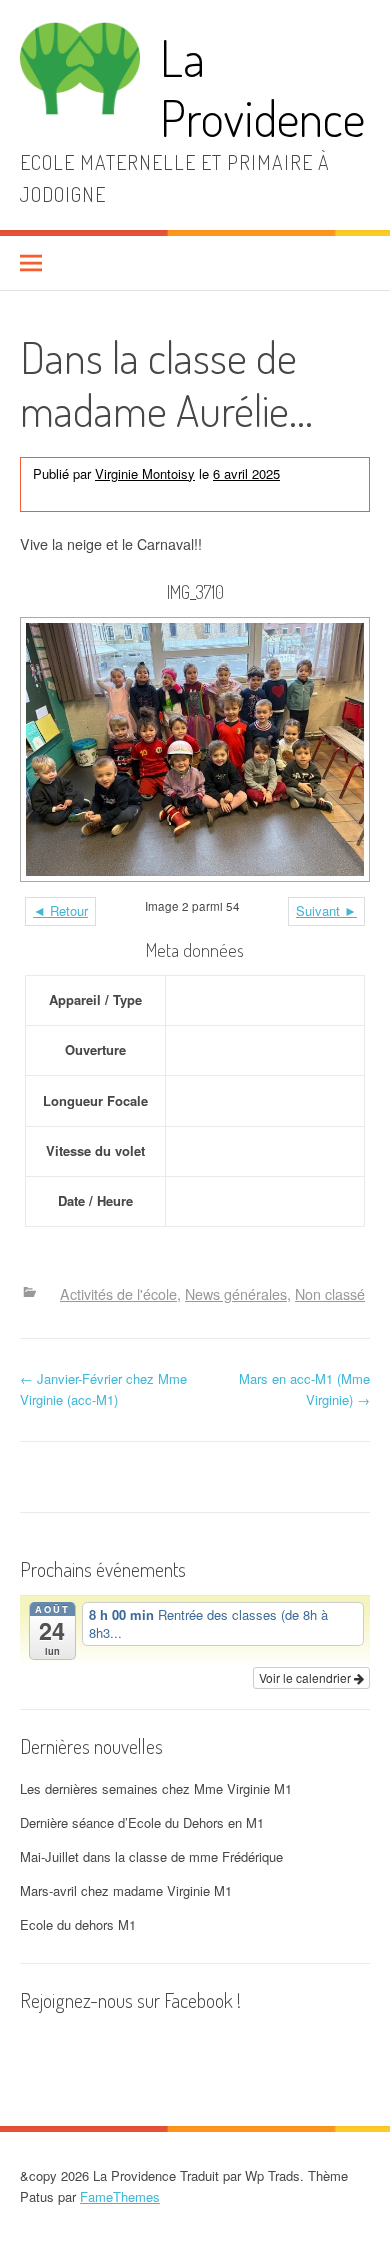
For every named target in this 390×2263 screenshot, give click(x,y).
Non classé (282, 493)
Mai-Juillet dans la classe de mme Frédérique (151, 1856)
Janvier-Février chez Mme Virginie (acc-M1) (103, 1389)
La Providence (262, 87)
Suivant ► (326, 910)
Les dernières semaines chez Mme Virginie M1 (156, 1788)
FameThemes (120, 2196)
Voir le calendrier (306, 1677)
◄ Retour (60, 910)
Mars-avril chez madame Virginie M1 (126, 1890)
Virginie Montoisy (145, 473)
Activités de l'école (87, 493)
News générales (196, 493)
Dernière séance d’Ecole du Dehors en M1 (142, 1822)
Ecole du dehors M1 (78, 1924)
